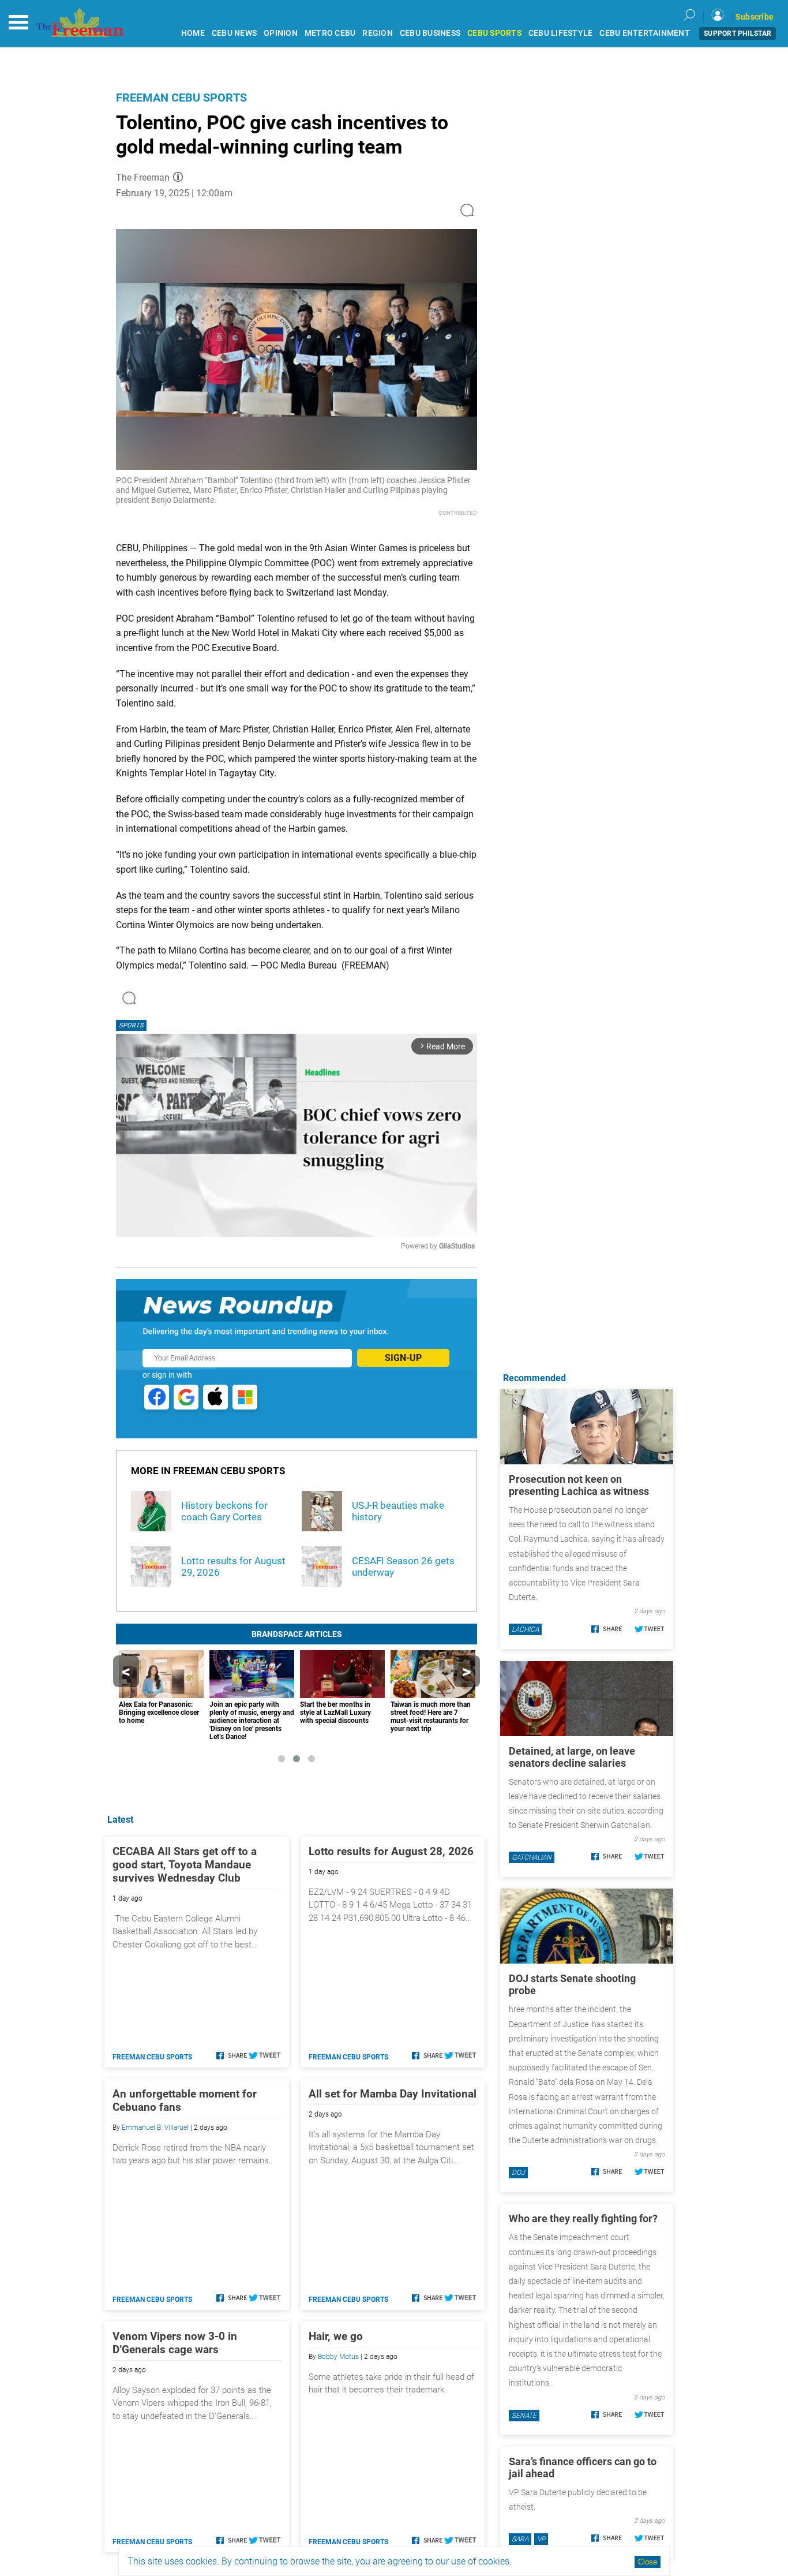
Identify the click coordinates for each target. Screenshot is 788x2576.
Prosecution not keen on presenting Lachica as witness (579, 1485)
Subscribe (755, 17)
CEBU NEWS (234, 33)
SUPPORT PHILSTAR (738, 33)
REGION (378, 33)
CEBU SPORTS (494, 33)
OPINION (281, 33)
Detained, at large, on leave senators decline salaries (572, 1757)
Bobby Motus (338, 2357)
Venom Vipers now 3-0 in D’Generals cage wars (175, 2343)
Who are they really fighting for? (583, 2218)
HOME (193, 33)
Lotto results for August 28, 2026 (391, 1851)
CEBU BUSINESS (430, 33)
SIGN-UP (403, 1358)
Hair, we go (336, 2336)
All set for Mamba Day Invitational (393, 2094)
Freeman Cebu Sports (181, 98)
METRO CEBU (330, 33)
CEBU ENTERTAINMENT (645, 33)
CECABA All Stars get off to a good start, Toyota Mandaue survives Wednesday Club (185, 1865)
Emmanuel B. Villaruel (155, 2128)
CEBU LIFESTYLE (561, 33)
